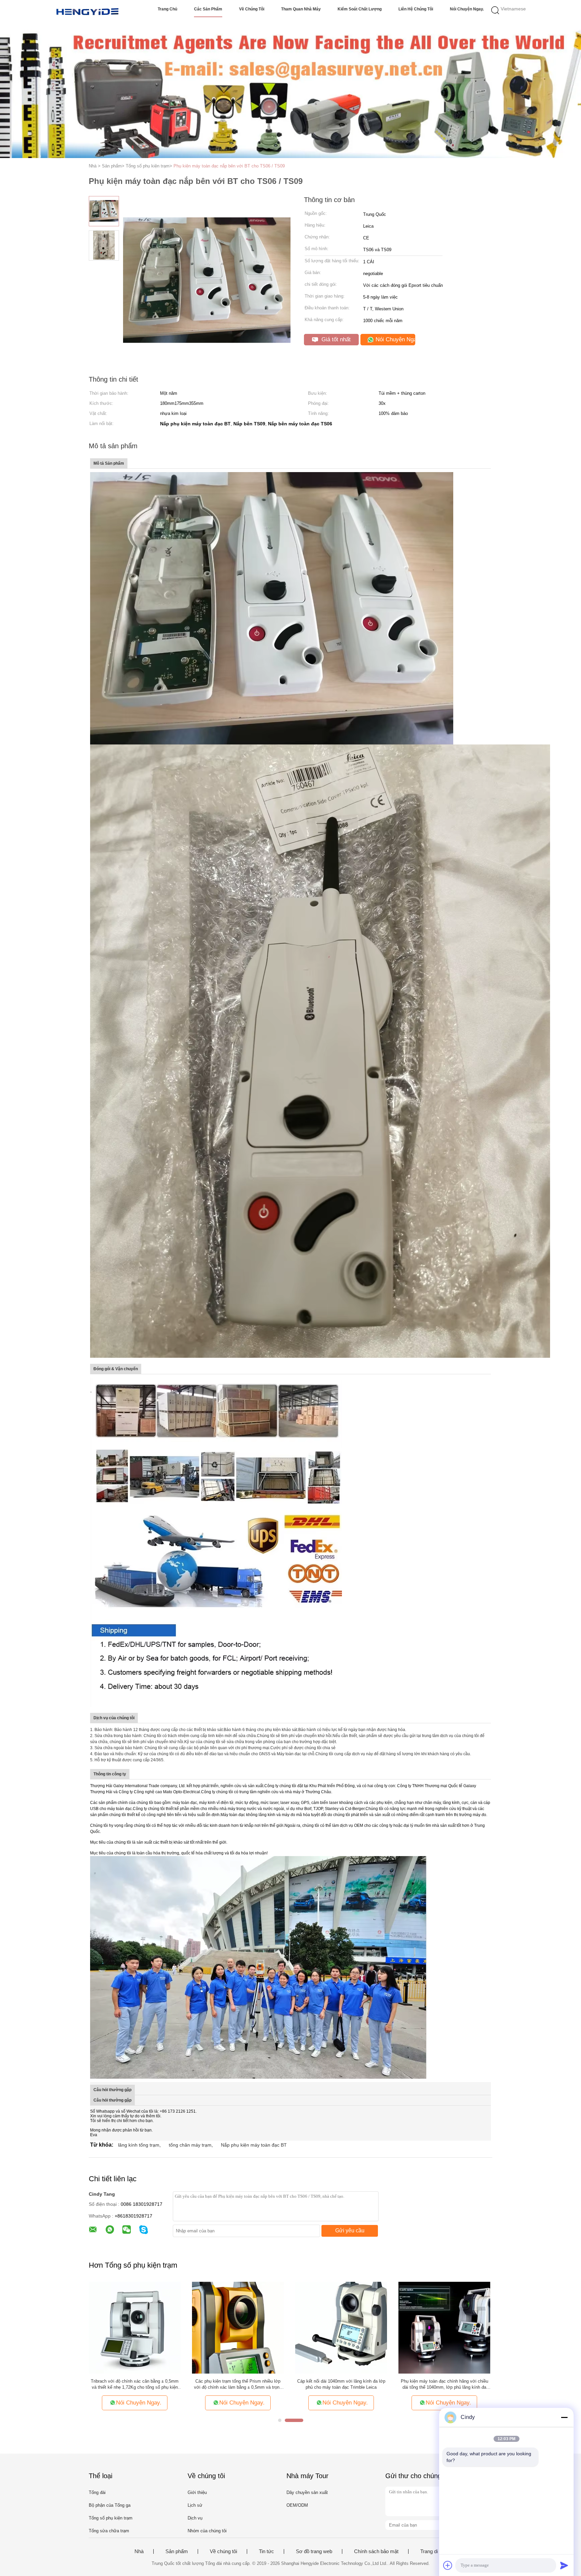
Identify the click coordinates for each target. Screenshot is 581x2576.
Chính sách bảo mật (376, 2551)
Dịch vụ (195, 2518)
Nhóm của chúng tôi (207, 2531)
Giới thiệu (197, 2492)
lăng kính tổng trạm (139, 2145)
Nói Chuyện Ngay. (467, 9)
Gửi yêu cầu (350, 2231)
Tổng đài (97, 2492)
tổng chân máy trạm (190, 2145)
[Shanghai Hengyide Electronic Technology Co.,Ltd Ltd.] (88, 12)
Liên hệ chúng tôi (416, 9)
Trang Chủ (167, 9)
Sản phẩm (177, 2551)
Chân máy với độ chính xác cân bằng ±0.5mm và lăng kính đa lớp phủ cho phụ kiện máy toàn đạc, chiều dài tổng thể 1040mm (135, 2385)
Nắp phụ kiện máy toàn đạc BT (254, 2145)
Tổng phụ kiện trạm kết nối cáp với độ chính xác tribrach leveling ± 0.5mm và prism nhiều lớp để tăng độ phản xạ (341, 2385)
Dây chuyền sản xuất (307, 2492)
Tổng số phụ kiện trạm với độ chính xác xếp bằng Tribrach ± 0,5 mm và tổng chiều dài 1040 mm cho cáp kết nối (238, 2385)
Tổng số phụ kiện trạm (111, 2518)
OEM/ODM (297, 2505)
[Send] (564, 2565)
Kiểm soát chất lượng (360, 9)
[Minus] (564, 2417)
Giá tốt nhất (335, 339)
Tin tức (266, 2551)
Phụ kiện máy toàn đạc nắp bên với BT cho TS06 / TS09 (229, 166)
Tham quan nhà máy (301, 9)
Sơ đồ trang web (314, 2551)
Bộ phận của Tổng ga (110, 2505)
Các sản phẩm (208, 9)
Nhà (139, 2551)
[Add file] (448, 2565)
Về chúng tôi (252, 9)
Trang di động (435, 2551)
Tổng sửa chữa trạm (109, 2531)
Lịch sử (195, 2505)
